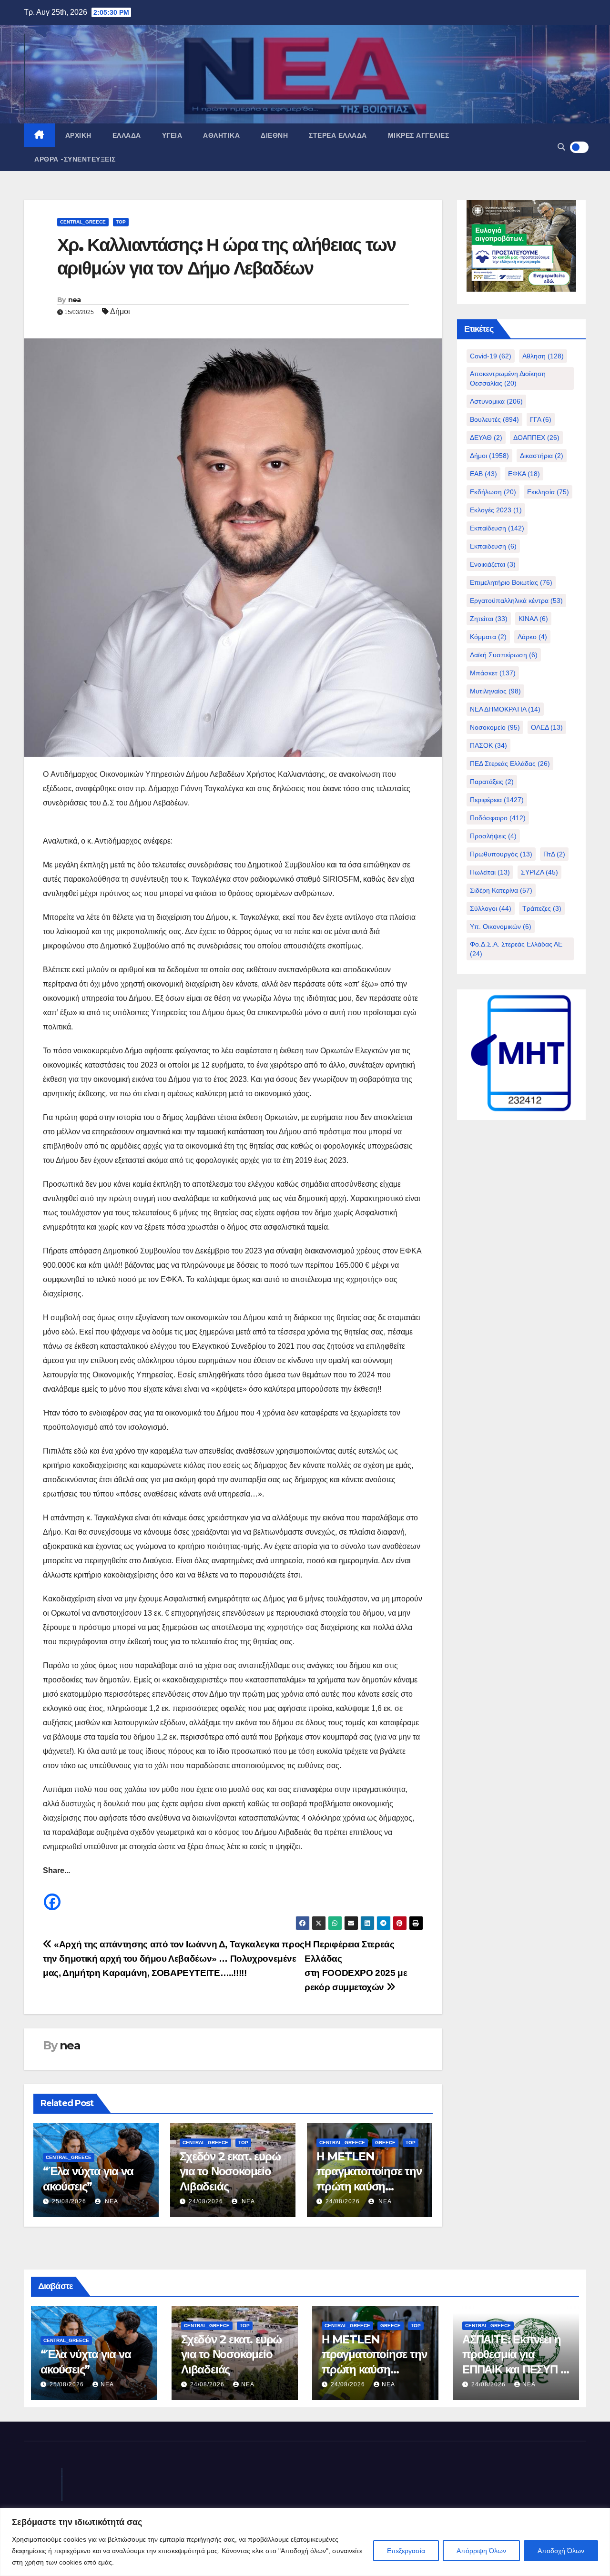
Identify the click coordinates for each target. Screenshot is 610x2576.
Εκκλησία (548, 492)
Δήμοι (120, 311)
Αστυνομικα (496, 401)
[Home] (39, 135)
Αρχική (78, 135)
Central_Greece (83, 222)
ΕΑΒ (483, 474)
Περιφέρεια (497, 800)
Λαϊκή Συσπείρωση (504, 655)
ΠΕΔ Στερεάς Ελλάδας (510, 764)
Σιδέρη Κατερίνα (501, 890)
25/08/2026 (69, 2201)
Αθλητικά (221, 135)
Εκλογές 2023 (496, 510)
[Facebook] (52, 1895)
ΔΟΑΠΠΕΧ (536, 438)
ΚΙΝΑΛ (533, 619)
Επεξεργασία (406, 2551)
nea (75, 300)
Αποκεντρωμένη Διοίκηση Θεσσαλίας (508, 378)
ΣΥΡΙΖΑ (539, 872)
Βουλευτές (494, 419)
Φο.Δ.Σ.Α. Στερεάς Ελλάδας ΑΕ (516, 949)
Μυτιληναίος (495, 691)
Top (121, 222)
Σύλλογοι (491, 908)
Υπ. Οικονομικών (501, 927)
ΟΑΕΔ (547, 727)
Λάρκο (532, 637)
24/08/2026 (206, 2201)
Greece (385, 2143)
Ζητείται (489, 619)
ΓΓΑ (541, 419)
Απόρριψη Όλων (481, 2551)
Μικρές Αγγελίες (419, 135)
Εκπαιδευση (493, 546)
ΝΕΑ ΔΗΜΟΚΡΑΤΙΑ (505, 709)
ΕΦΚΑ (524, 474)
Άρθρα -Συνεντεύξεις (75, 159)
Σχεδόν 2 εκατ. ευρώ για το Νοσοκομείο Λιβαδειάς (230, 2171)
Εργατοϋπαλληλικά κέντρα (516, 601)
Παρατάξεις (492, 782)
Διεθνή (274, 135)
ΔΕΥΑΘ (486, 438)
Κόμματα (488, 637)
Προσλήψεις (493, 836)
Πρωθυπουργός (501, 854)
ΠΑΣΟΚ (488, 745)
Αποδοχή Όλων (561, 2551)
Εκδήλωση (493, 492)
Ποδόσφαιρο (498, 818)
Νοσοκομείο (495, 727)
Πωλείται (490, 872)
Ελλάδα (127, 135)
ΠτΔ (554, 854)
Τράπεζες (542, 908)
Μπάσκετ (493, 673)
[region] (305, 2542)
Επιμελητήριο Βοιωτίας (511, 582)
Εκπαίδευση (497, 528)
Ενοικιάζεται (493, 564)
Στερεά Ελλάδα (338, 135)
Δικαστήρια (542, 456)
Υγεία (172, 135)
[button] (561, 147)
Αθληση (543, 356)
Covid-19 (491, 356)
